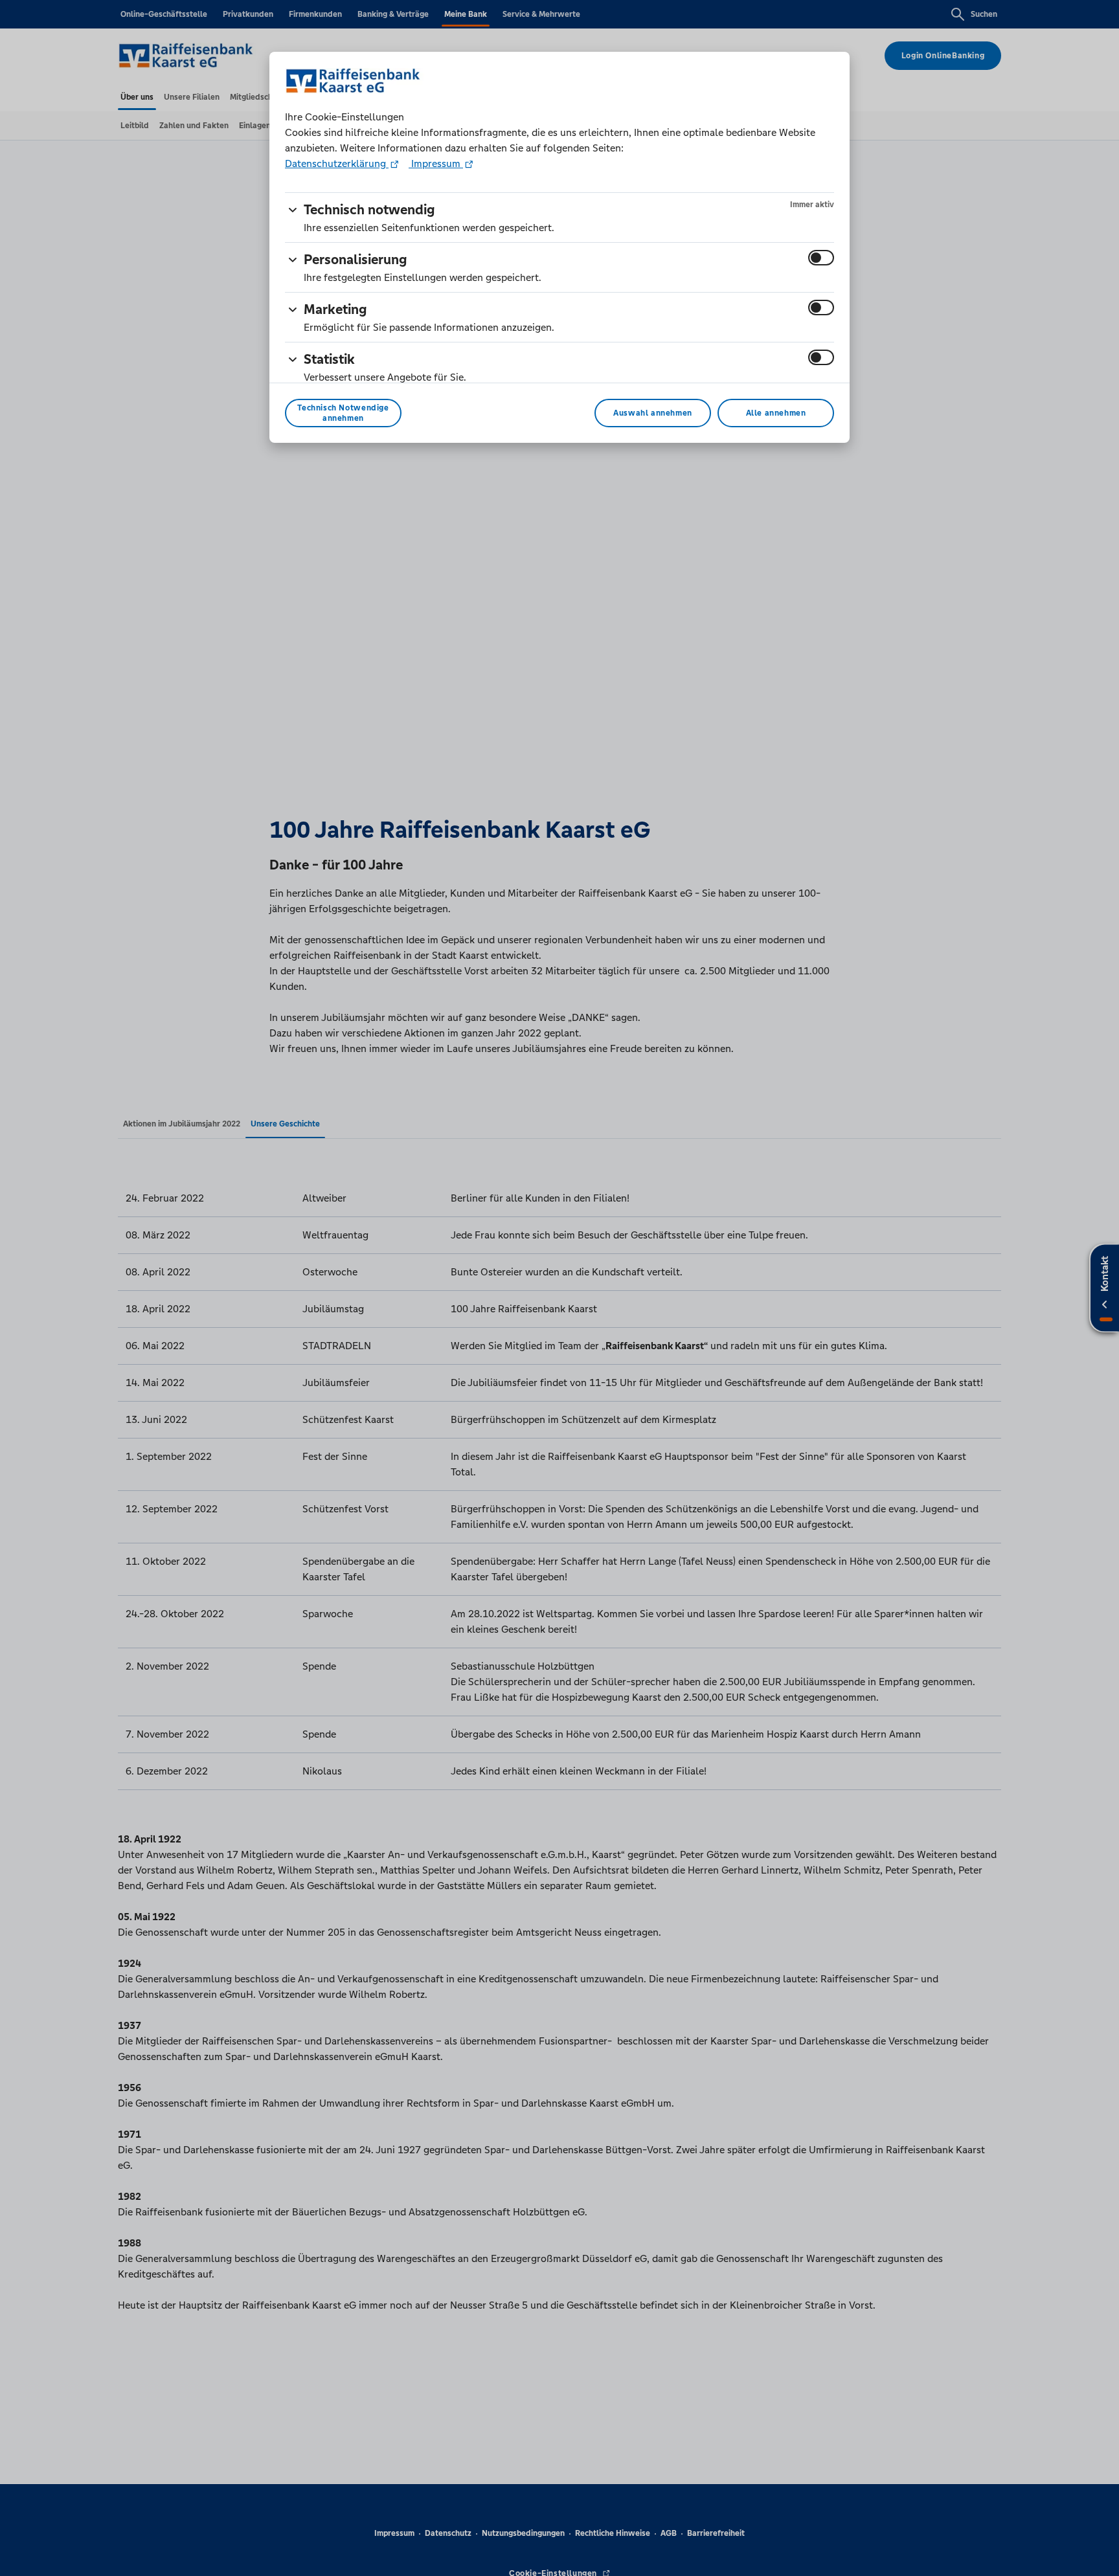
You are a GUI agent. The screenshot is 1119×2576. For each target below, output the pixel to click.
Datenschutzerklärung (337, 163)
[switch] (821, 258)
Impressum (436, 163)
